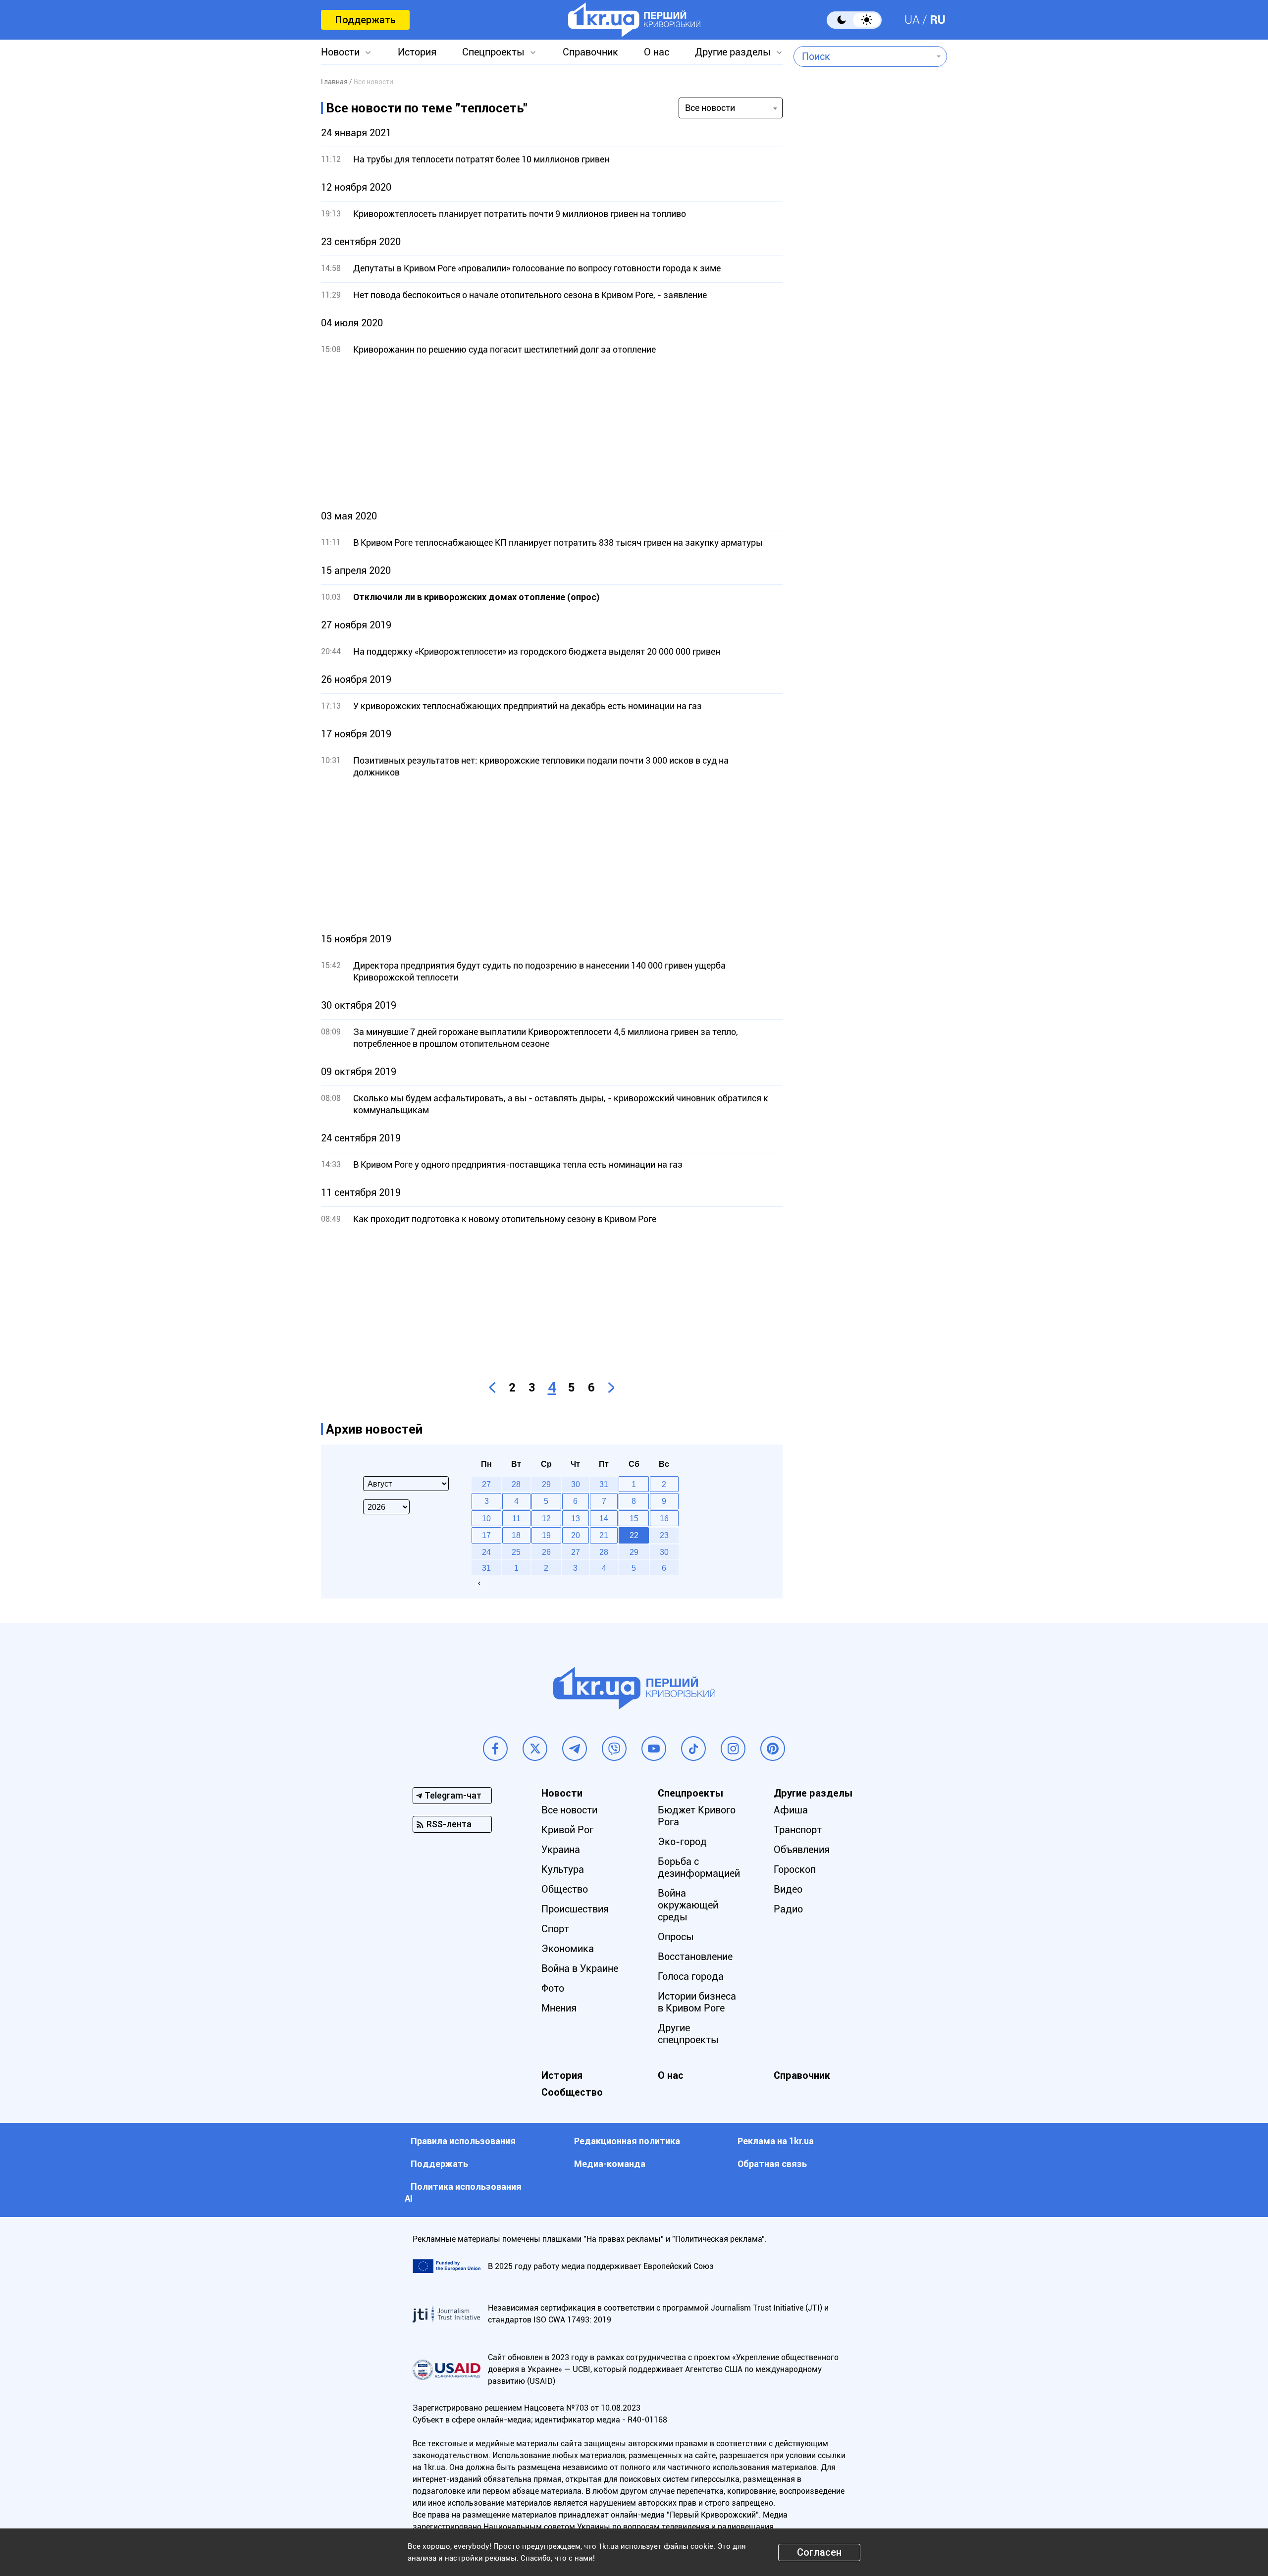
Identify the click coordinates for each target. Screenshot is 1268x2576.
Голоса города (691, 1976)
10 (486, 1518)
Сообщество (572, 2092)
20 (576, 1535)
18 (516, 1535)
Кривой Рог (567, 1830)
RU (938, 20)
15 (634, 1518)
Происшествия (575, 1909)
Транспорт (798, 1830)
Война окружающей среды (688, 1905)
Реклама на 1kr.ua (776, 2141)
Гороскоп (795, 1869)
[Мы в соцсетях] (495, 1749)
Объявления (802, 1850)
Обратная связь (772, 2164)
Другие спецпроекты (688, 2034)
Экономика (568, 1949)
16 (664, 1518)
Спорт (555, 1929)
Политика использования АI (463, 2192)
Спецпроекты (493, 52)
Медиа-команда (610, 2164)
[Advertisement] (552, 433)
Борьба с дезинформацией (699, 1867)
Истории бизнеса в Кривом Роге (697, 2002)
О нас (657, 52)
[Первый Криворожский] (634, 20)
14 (604, 1518)
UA (912, 20)
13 (576, 1518)
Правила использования (463, 2141)
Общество (565, 1889)
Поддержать (365, 20)
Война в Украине (580, 1968)
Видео (788, 1889)
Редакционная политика (627, 2141)
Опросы (676, 1937)
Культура (563, 1869)
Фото (553, 1988)
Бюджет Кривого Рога (697, 1816)
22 (634, 1535)
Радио (788, 1909)
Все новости (569, 1810)
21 (604, 1535)
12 (546, 1518)
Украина (561, 1850)
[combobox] (863, 56)
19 (546, 1535)
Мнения (559, 2008)
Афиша (791, 1810)
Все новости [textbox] (710, 108)
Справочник (590, 52)
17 (486, 1535)
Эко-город (682, 1842)
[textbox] (863, 56)
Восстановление (695, 1957)
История (417, 52)
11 (516, 1518)
